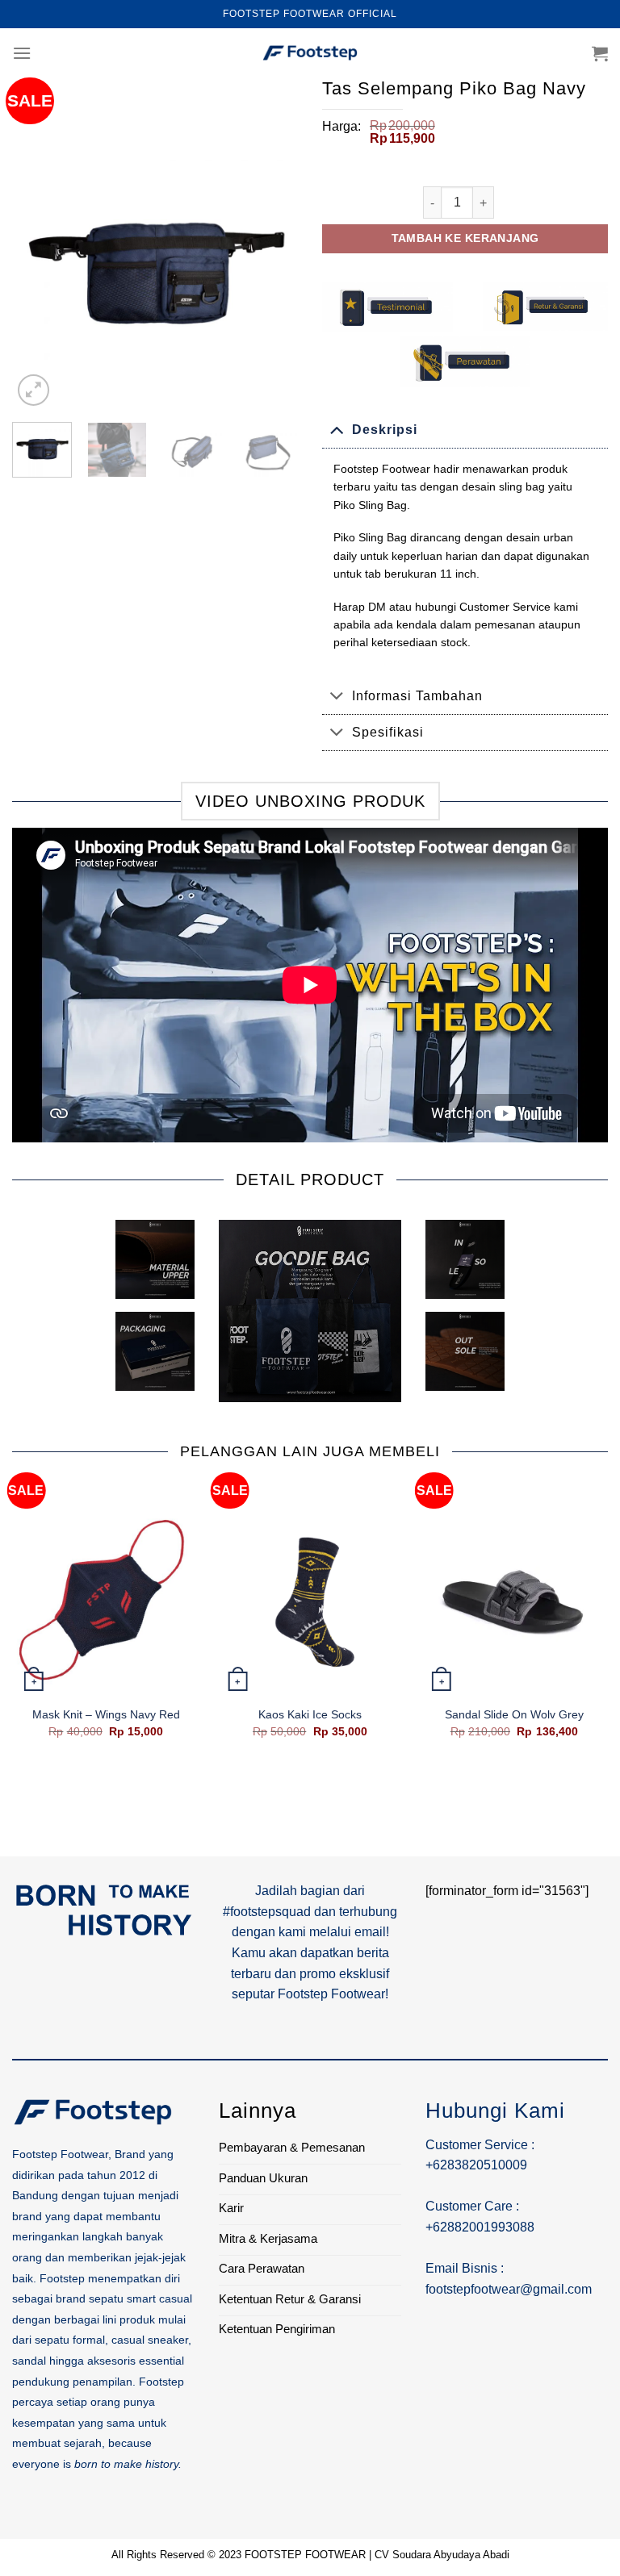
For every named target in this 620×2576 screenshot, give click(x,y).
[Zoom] (34, 390)
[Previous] (38, 267)
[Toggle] (337, 429)
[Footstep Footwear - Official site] (310, 53)
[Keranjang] (600, 53)
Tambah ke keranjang (465, 238)
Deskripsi (385, 430)
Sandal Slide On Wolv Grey (514, 1714)
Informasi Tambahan (417, 696)
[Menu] (22, 53)
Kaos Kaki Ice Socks (310, 1714)
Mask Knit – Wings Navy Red (106, 1714)
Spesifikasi (388, 732)
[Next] (272, 267)
